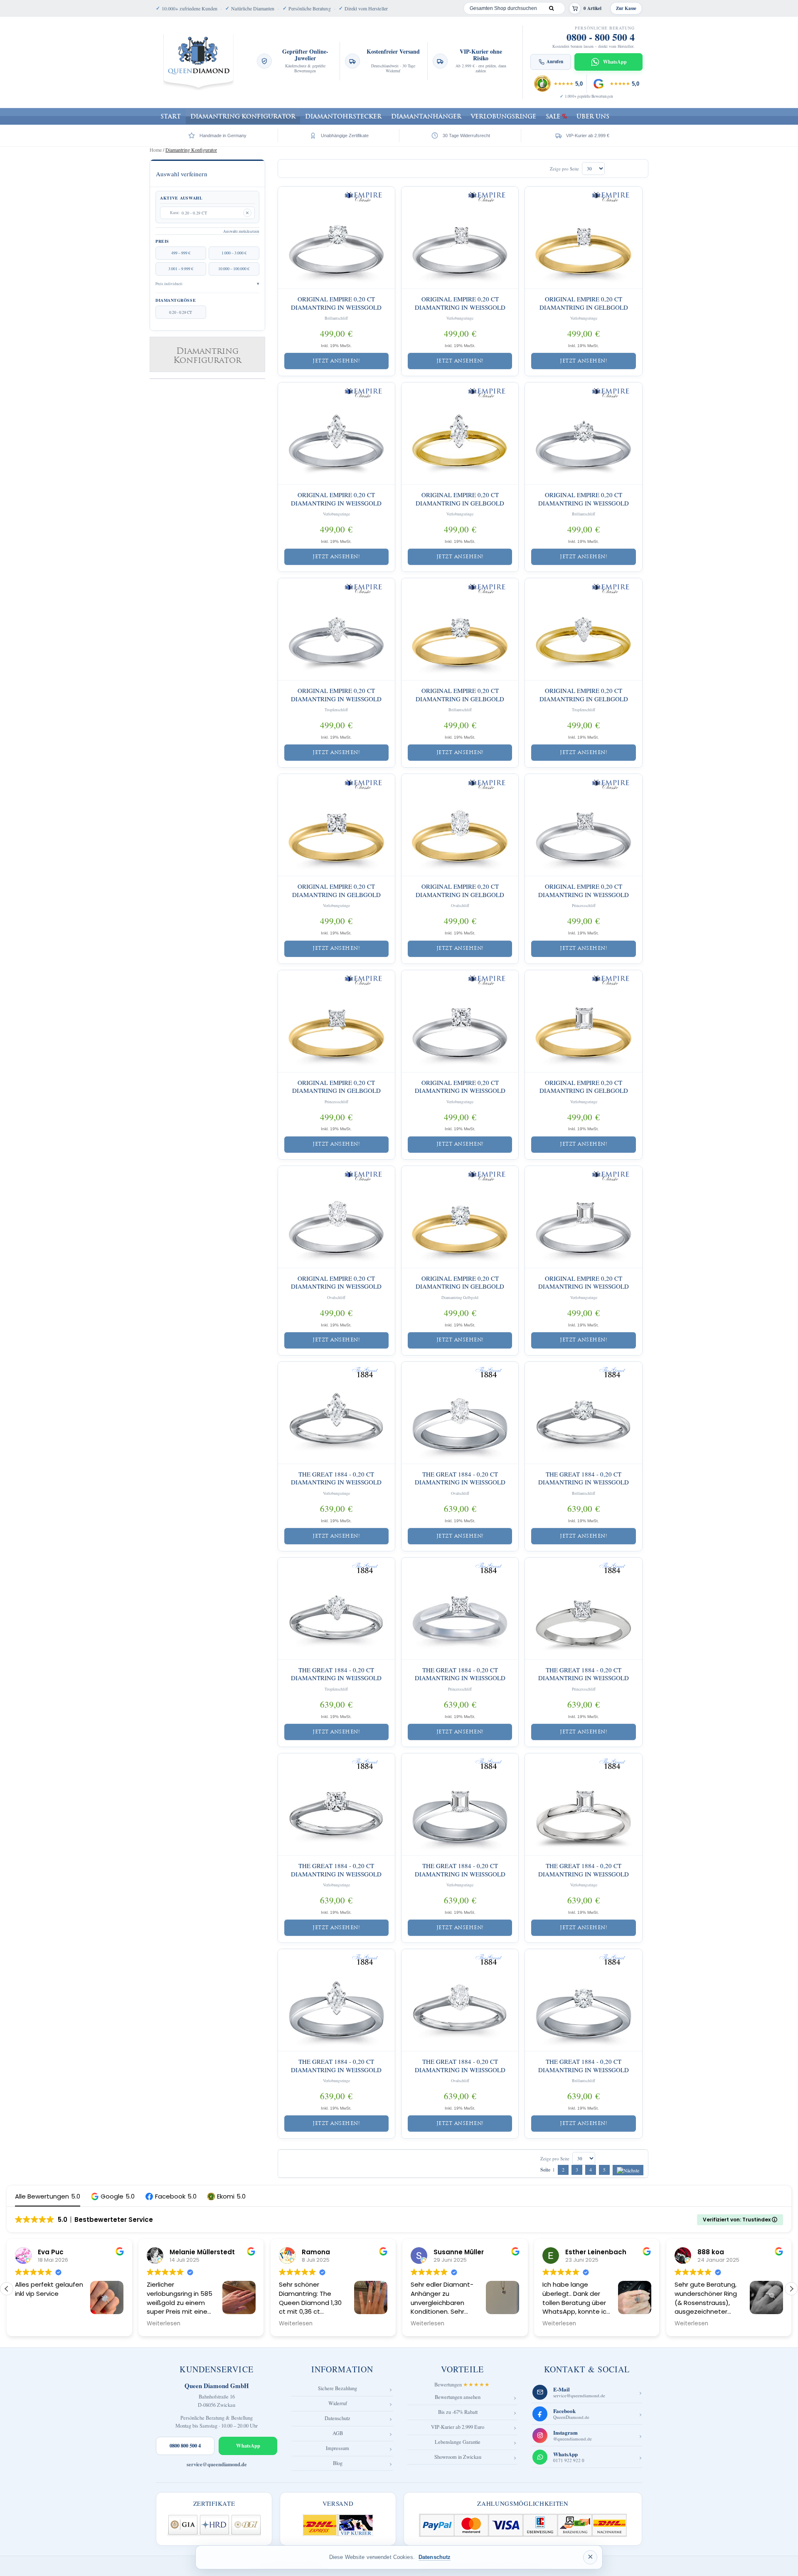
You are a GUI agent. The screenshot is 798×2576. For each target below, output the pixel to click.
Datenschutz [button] (435, 2557)
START (171, 116)
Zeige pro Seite (564, 169)
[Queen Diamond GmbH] (198, 62)
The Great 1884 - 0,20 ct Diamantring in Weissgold (336, 1478)
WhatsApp (248, 2445)
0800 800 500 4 (185, 2445)
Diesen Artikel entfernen (247, 213)
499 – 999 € (181, 253)
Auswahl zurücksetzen (241, 231)
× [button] (590, 2557)
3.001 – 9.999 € (181, 269)
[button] (113, 2196)
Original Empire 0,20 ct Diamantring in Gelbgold (584, 303)
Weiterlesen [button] (32, 2324)
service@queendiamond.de (217, 2464)
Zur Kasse (626, 8)
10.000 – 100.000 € (234, 269)
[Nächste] (628, 2170)
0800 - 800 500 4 (601, 37)
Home (156, 150)
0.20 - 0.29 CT (181, 312)
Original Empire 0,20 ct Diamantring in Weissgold (336, 303)
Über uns (593, 116)
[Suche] (551, 8)
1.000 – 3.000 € (234, 253)
